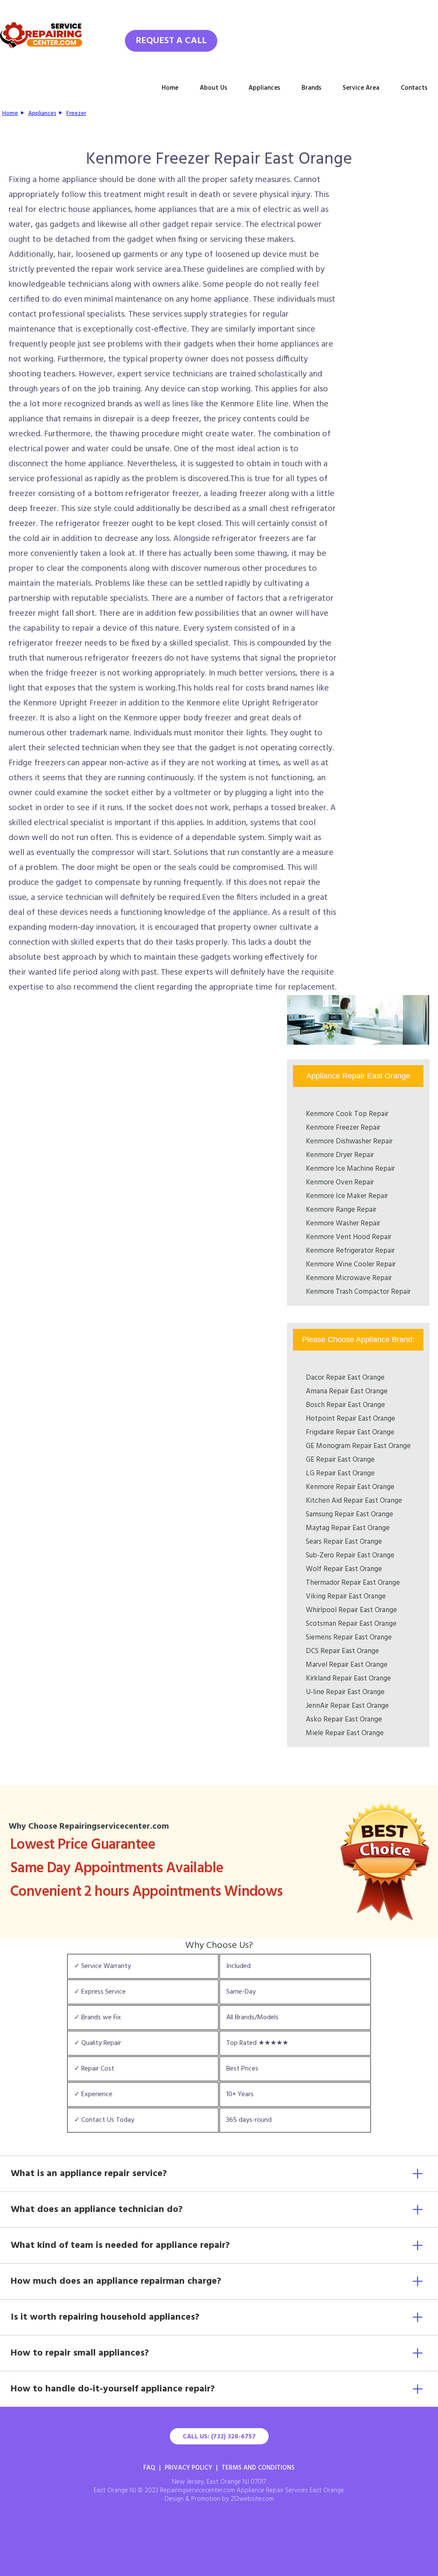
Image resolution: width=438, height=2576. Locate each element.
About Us (213, 88)
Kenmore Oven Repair (340, 1182)
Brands (311, 88)
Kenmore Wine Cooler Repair (351, 1265)
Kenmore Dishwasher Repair (349, 1141)
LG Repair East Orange (340, 1473)
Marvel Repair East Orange (347, 1665)
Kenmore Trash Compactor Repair (358, 1292)
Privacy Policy (188, 2468)
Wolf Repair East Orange (344, 1569)
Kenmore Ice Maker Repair (347, 1196)
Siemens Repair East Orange (349, 1638)
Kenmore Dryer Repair (340, 1155)
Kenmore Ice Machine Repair (350, 1169)
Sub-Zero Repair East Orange (350, 1555)
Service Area (361, 88)
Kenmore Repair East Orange (350, 1487)
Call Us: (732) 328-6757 (219, 2437)
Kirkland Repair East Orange (348, 1679)
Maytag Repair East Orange (348, 1528)
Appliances (264, 88)
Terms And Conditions (258, 2468)
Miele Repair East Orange (345, 1733)
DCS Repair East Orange (342, 1651)
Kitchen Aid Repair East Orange (354, 1501)
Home (170, 88)
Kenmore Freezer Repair (343, 1128)
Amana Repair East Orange (347, 1391)
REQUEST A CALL (171, 41)
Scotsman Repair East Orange (351, 1624)
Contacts (414, 88)
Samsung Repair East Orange (349, 1514)
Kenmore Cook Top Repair (347, 1114)
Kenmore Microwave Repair (349, 1278)
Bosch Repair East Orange (345, 1405)
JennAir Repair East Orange (347, 1706)
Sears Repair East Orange (344, 1542)
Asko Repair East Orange (344, 1720)
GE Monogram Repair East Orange (358, 1446)
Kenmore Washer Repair (343, 1223)
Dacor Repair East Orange (345, 1378)
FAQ (149, 2468)
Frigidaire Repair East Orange (350, 1432)
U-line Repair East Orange (345, 1692)
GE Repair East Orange (340, 1460)
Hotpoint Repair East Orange (351, 1419)
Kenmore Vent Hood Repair (349, 1237)
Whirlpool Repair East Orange (351, 1610)
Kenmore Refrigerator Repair (350, 1251)
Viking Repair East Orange (346, 1596)
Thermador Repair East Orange (353, 1583)
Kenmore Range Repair (341, 1210)
